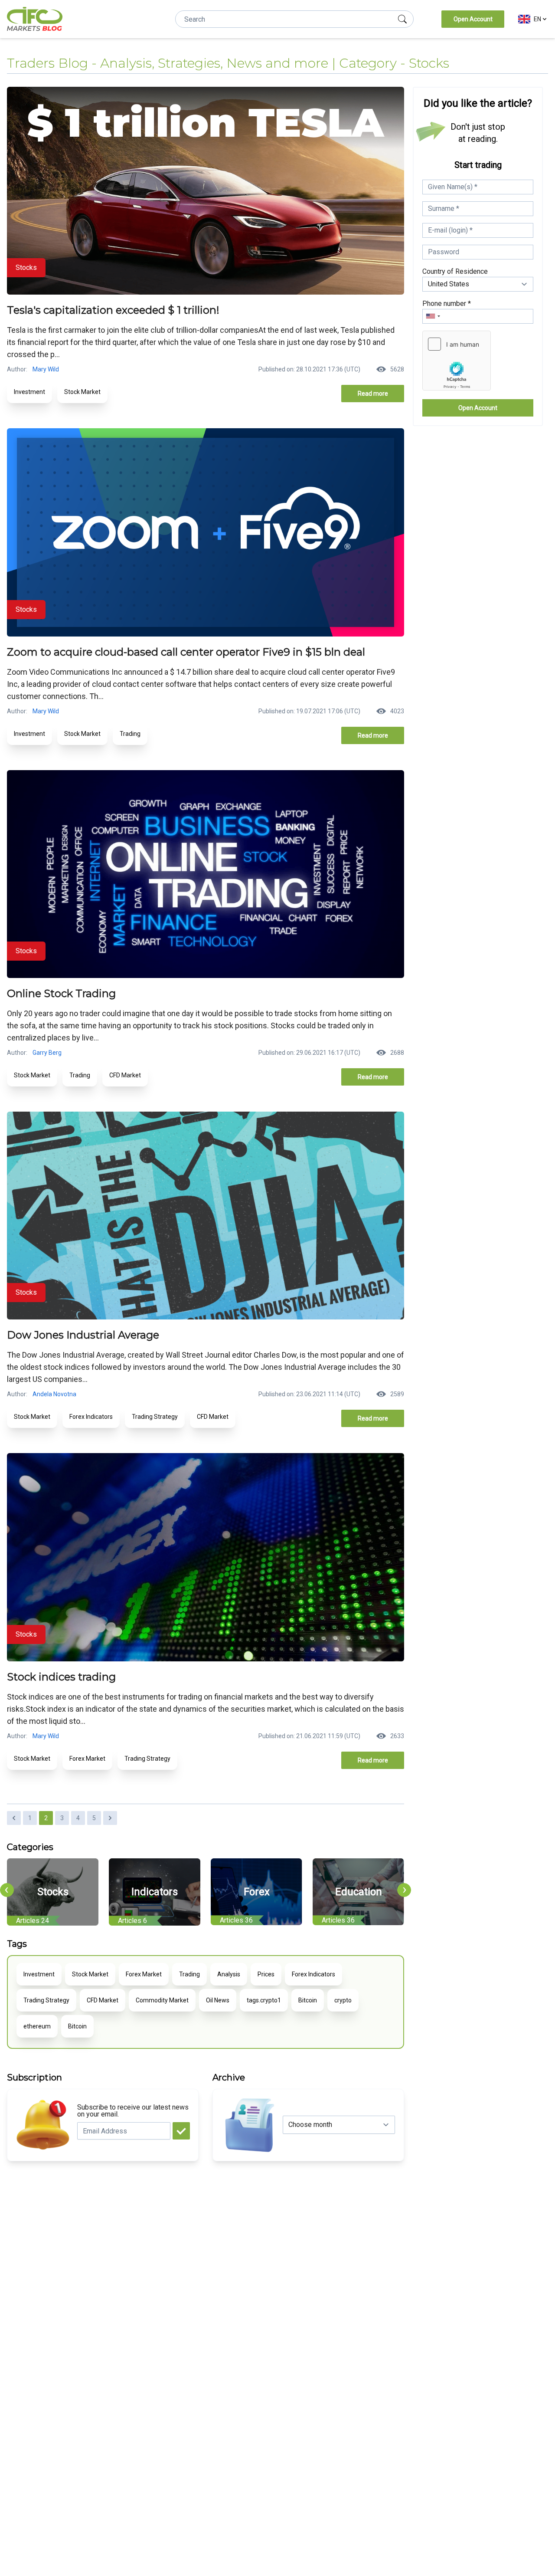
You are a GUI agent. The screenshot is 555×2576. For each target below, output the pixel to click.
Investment (29, 392)
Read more (373, 394)
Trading (130, 734)
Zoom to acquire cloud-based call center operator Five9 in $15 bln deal (186, 652)
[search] (402, 19)
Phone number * (447, 304)
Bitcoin (308, 2000)
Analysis (229, 1974)
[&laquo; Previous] (14, 1818)
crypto (343, 2000)
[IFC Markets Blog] (35, 19)
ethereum (37, 2026)
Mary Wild (46, 369)
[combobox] (433, 316)
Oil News (218, 2000)
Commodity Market (162, 2000)
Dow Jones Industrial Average (83, 1335)
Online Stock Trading (61, 993)
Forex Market (87, 1759)
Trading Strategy (155, 1417)
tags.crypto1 (264, 2000)
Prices (266, 1974)
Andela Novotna (54, 1394)
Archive (229, 2077)
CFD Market (125, 1075)
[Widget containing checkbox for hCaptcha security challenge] (457, 361)
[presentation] (7, 1890)
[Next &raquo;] (110, 1818)
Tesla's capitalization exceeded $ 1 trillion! (113, 310)
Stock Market (82, 392)
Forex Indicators (91, 1417)
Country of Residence (455, 271)
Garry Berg (47, 1053)
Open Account (473, 19)
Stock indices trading (61, 1677)
